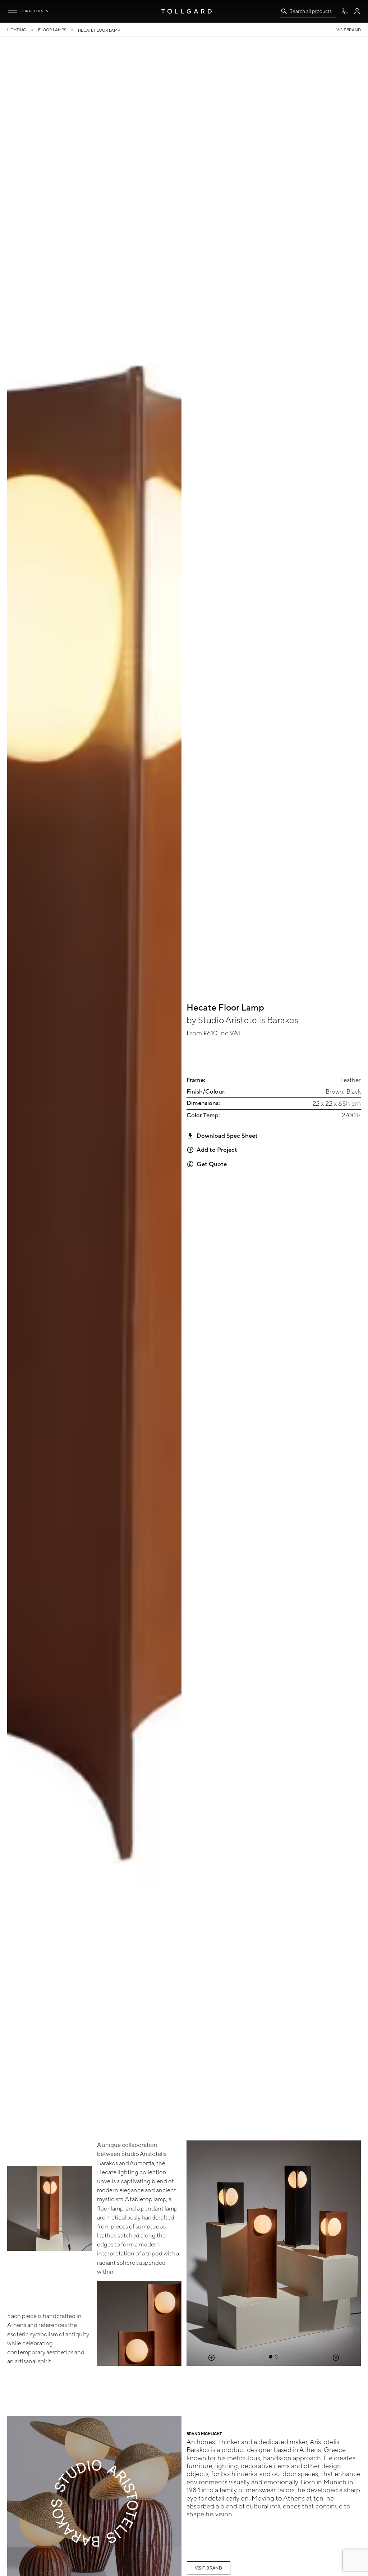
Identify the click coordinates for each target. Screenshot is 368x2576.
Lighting (17, 30)
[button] (13, 11)
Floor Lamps (52, 30)
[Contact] (344, 11)
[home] (187, 11)
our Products (34, 11)
